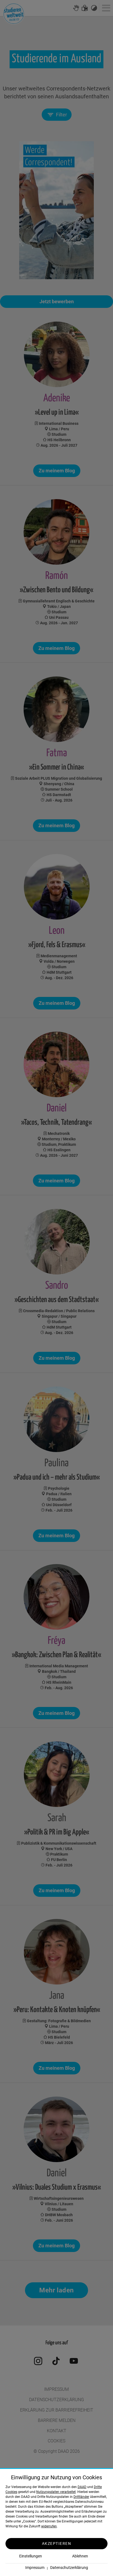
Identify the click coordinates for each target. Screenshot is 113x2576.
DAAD (82, 2487)
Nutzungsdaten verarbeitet (56, 2492)
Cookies (11, 2492)
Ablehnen (80, 2556)
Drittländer (81, 2497)
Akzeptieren (57, 2543)
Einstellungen (31, 2556)
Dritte (98, 2487)
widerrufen (49, 2526)
